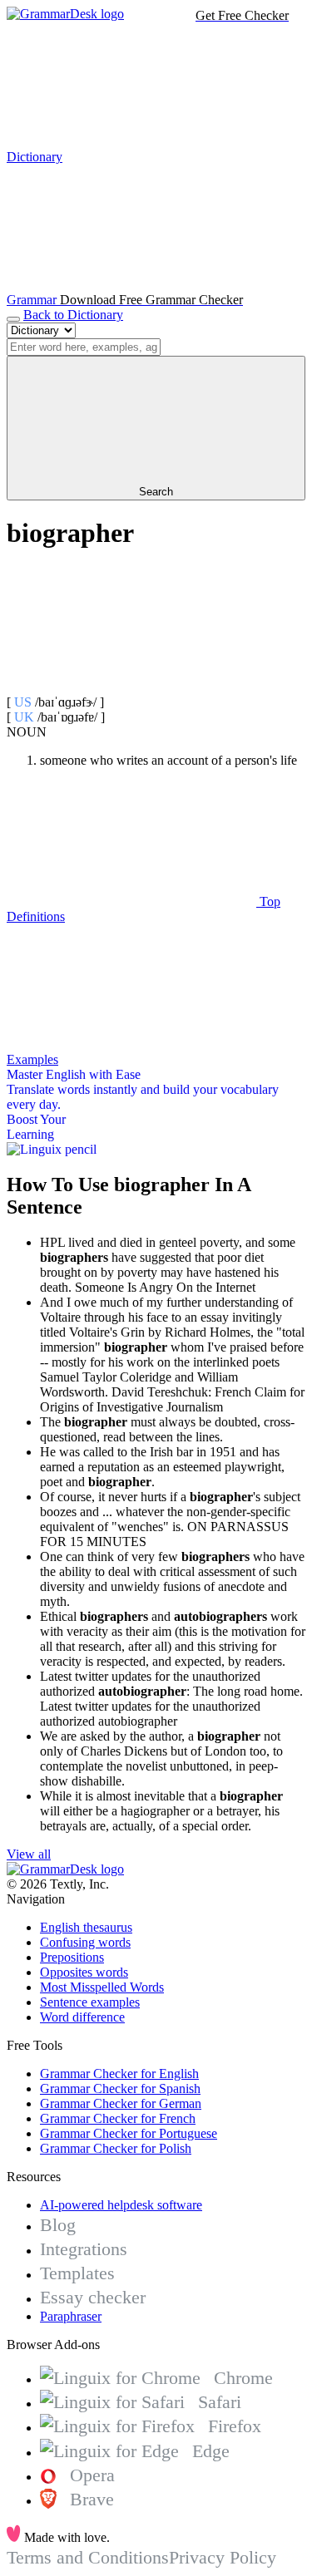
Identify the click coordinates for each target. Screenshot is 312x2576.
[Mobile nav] (13, 319)
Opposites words (84, 1972)
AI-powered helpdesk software (121, 2205)
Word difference (82, 2017)
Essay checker (93, 2297)
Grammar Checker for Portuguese (129, 2133)
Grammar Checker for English (119, 2074)
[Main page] (65, 14)
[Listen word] (131, 687)
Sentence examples (90, 2002)
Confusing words (85, 1942)
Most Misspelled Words (102, 1987)
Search (156, 492)
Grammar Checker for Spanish (120, 2088)
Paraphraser (71, 2316)
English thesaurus (86, 1927)
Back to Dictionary (73, 315)
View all (29, 1854)
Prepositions (72, 1957)
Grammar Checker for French (118, 2118)
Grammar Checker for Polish (116, 2148)
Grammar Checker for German (121, 2103)
